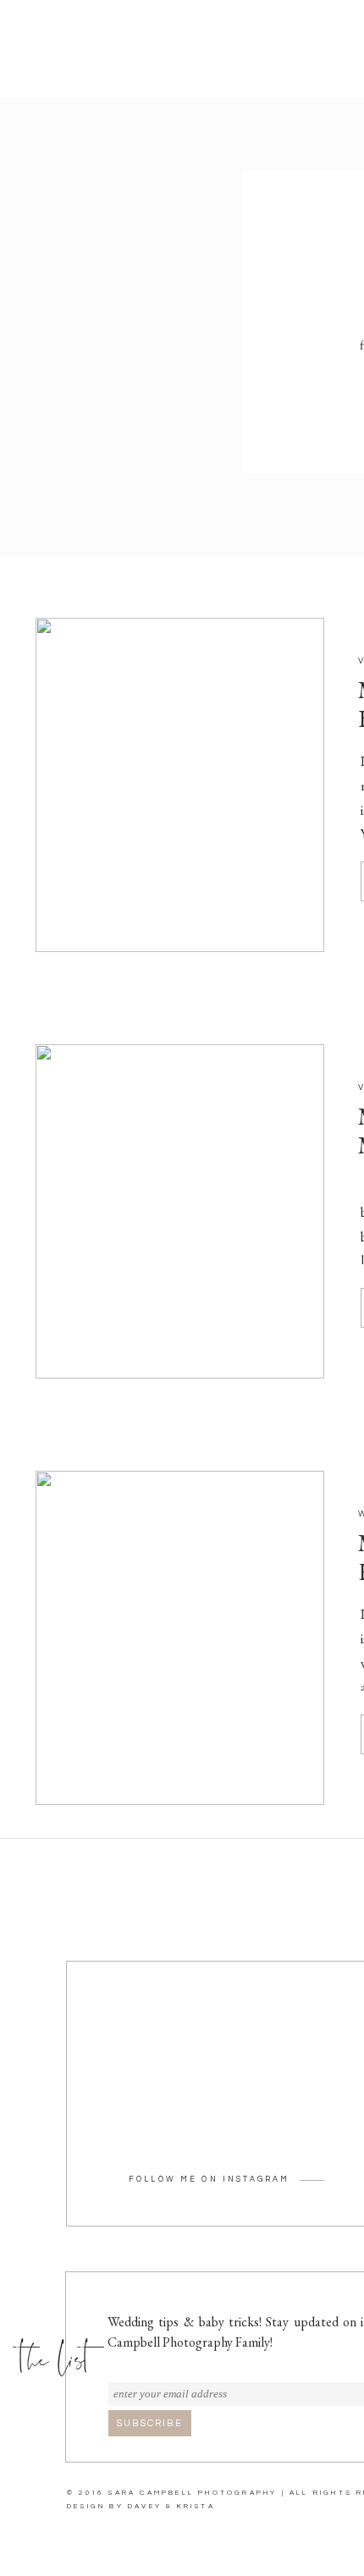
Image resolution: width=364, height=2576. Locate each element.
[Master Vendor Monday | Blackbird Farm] (180, 785)
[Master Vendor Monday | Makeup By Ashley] (180, 1211)
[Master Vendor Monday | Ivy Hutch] (180, 1638)
